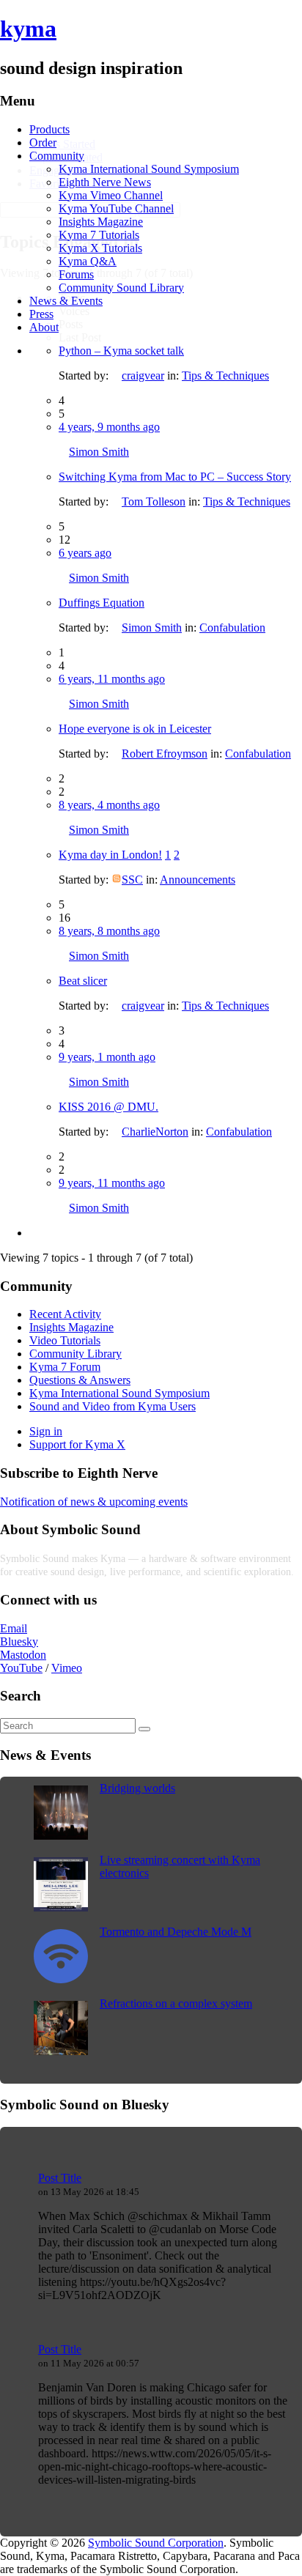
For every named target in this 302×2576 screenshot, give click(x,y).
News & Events (66, 301)
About (44, 327)
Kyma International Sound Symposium (149, 169)
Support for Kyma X (77, 1444)
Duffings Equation (102, 603)
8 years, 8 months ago (109, 931)
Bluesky (19, 1642)
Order (43, 143)
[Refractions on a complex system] (61, 2051)
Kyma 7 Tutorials (99, 235)
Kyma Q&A (88, 261)
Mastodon (23, 1655)
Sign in (46, 1431)
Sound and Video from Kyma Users (113, 1406)
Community (57, 156)
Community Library (75, 1354)
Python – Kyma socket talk (121, 351)
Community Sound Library (121, 288)
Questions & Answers (80, 1380)
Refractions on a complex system (176, 2003)
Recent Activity (65, 1314)
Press (41, 314)
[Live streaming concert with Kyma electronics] (61, 1907)
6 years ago (85, 553)
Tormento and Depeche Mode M (176, 1932)
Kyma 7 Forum (65, 1367)
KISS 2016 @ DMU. (108, 1107)
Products (49, 129)
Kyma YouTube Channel (116, 208)
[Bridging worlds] (61, 1836)
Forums (76, 274)
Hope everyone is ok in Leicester (135, 729)
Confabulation (232, 628)
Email (14, 1628)
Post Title (60, 2178)
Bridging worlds (137, 1788)
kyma (28, 29)
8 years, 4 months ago (109, 805)
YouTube (21, 1668)
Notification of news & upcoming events (94, 1502)
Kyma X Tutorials (100, 248)
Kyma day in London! (110, 855)
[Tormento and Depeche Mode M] (61, 1979)
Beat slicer (83, 981)
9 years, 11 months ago (112, 1183)
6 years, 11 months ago (112, 679)
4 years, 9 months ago (109, 427)
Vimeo (67, 1668)
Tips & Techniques (225, 375)
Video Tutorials (65, 1340)
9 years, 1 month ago (107, 1057)
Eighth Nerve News (105, 182)
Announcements (198, 880)
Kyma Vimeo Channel (111, 195)
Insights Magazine (101, 222)
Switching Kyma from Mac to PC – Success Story (175, 477)
